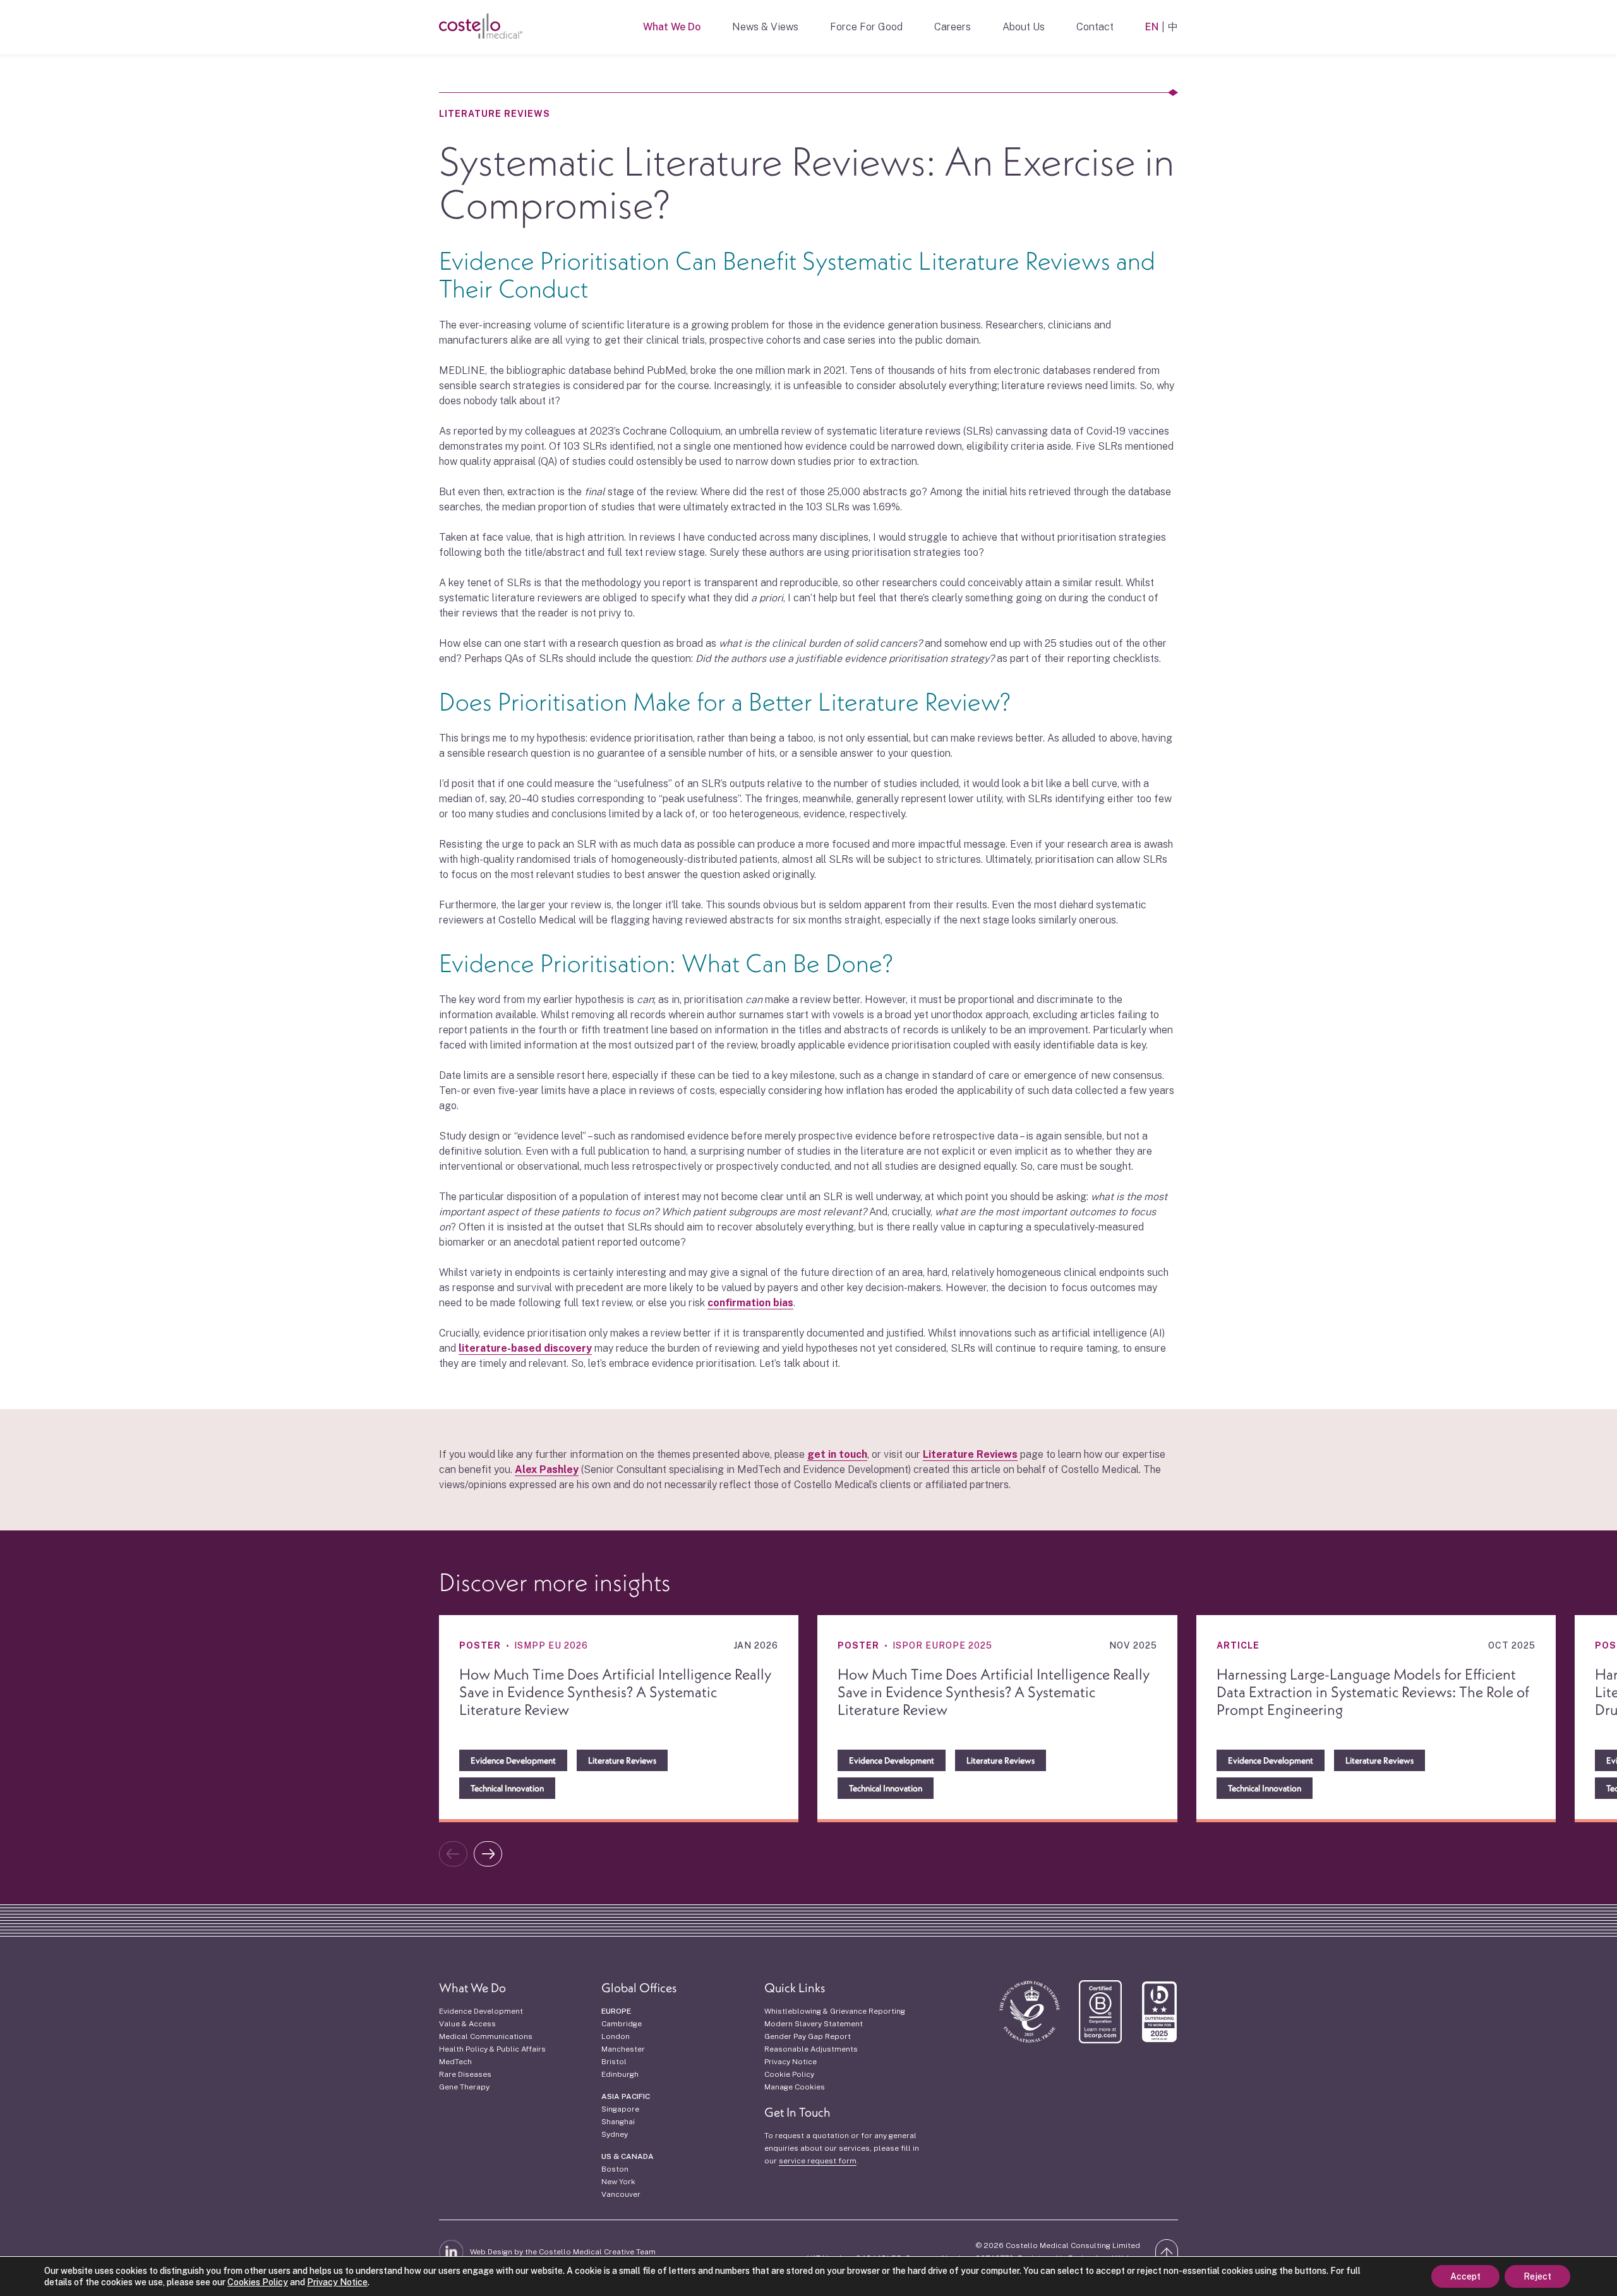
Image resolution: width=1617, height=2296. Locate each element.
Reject (1537, 2276)
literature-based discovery (525, 1348)
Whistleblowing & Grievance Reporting (835, 2011)
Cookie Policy (789, 2074)
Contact (1095, 27)
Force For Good (866, 27)
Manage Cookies (795, 2087)
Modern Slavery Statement (814, 2024)
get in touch (837, 1454)
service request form (818, 2161)
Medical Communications (486, 2036)
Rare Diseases (465, 2074)
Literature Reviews (495, 114)
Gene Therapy (464, 2087)
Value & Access (467, 2024)
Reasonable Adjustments (811, 2049)
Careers (953, 27)
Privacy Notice (790, 2062)
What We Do (672, 27)
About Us (1024, 27)
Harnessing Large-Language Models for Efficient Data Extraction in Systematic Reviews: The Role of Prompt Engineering (1373, 1692)
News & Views (765, 27)
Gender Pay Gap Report (808, 2036)
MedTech (455, 2062)
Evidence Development (481, 2011)
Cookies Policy (258, 2282)
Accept (1465, 2276)
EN (1152, 27)
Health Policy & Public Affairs (492, 2049)
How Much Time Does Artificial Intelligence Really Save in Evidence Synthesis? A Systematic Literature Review (615, 1692)
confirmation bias (750, 1303)
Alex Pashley (547, 1470)
